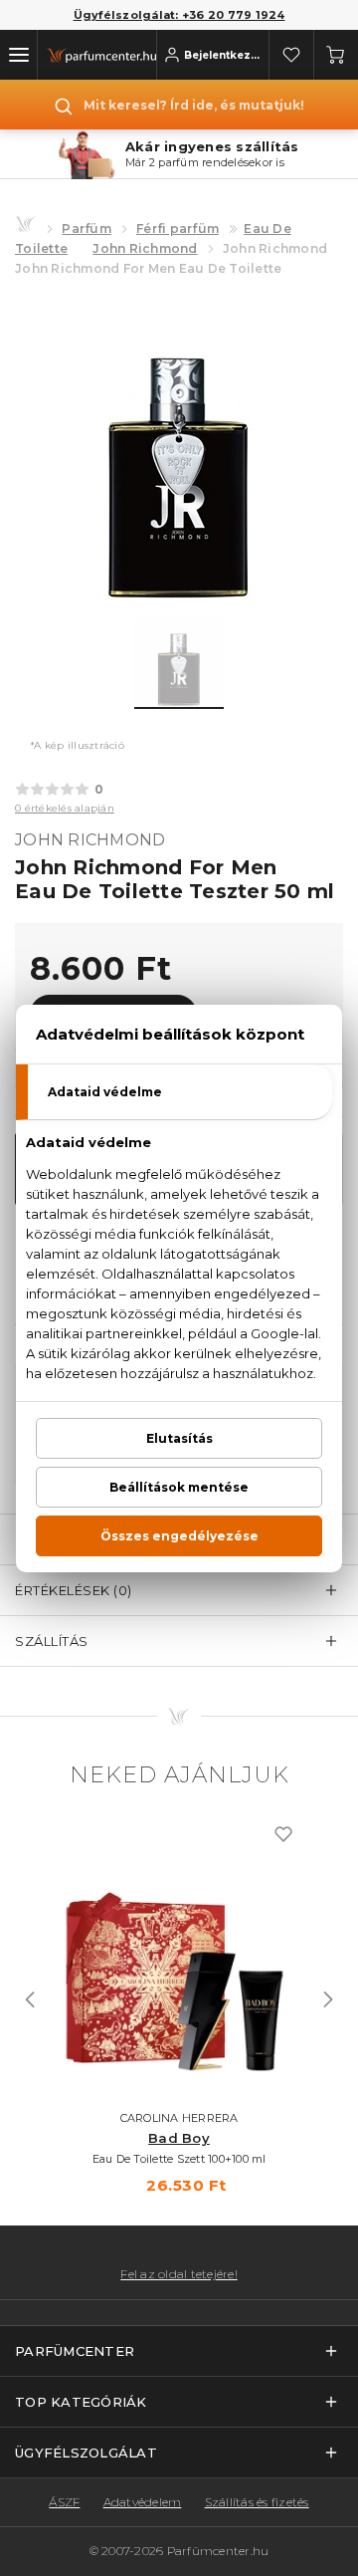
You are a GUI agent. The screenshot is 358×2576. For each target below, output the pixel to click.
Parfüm (87, 229)
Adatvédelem (143, 2502)
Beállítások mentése (179, 1487)
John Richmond (145, 248)
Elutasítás (179, 1438)
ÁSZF (64, 2502)
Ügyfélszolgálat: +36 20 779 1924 (179, 15)
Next (328, 1999)
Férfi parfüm (178, 229)
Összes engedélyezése (179, 1536)
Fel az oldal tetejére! (179, 2274)
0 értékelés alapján (65, 808)
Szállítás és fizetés (257, 2502)
